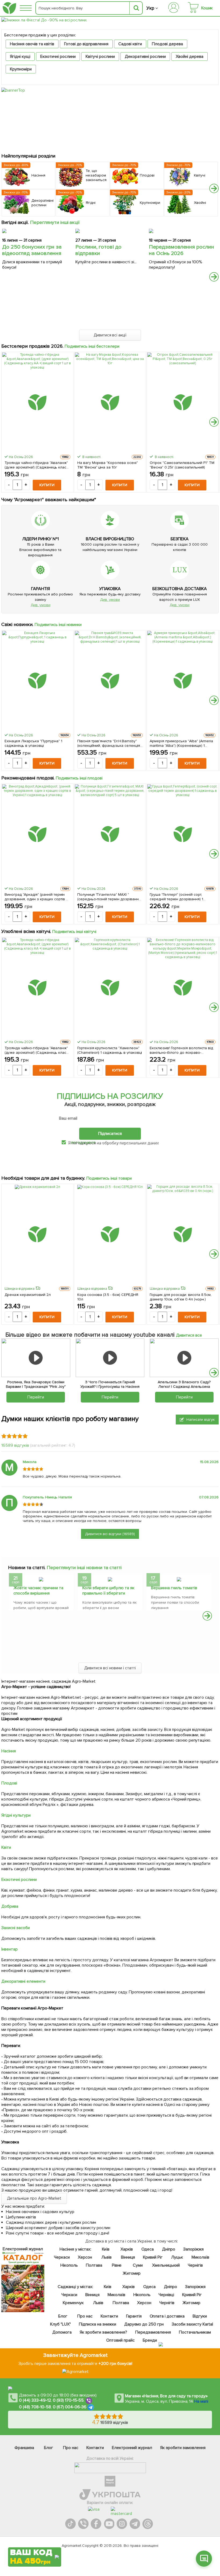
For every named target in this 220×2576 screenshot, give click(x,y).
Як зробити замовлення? (103, 2332)
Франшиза (24, 2448)
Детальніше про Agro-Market (34, 2198)
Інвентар (10, 1949)
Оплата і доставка (167, 2316)
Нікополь (69, 2265)
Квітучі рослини (100, 57)
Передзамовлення (153, 2332)
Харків (127, 2249)
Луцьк (177, 2257)
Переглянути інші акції (55, 222)
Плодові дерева (167, 44)
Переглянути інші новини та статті (84, 1568)
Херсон (85, 2257)
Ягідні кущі (20, 57)
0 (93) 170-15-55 (68, 2401)
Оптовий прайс (120, 2340)
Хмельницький (166, 2265)
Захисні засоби (16, 1928)
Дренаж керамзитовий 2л (28, 1295)
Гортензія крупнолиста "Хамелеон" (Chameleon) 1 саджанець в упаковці (110, 1050)
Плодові (9, 1783)
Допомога (62, 2332)
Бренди (150, 2340)
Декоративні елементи (23, 1981)
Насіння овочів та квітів (32, 44)
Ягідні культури (16, 1815)
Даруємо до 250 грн (144, 2324)
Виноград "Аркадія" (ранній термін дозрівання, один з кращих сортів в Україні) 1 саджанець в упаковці (36, 897)
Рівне (117, 2265)
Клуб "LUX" (61, 2324)
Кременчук (73, 2303)
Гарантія (134, 2316)
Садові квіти (130, 44)
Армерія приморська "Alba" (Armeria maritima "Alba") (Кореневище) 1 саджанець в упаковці (181, 743)
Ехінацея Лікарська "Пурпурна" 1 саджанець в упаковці (33, 743)
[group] (41, 1593)
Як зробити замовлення (183, 2448)
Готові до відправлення (86, 44)
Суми (137, 2265)
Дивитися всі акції (110, 335)
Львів (106, 2257)
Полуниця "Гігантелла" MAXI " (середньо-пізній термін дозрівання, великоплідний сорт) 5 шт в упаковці (110, 897)
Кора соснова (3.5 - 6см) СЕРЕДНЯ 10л (108, 1297)
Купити (47, 485)
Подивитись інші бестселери (92, 346)
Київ (106, 2249)
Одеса (147, 2249)
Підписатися (110, 1134)
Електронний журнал (132, 2448)
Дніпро (168, 2249)
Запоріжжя (193, 2249)
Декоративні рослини (145, 57)
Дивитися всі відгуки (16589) (110, 1534)
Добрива (10, 1906)
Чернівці (166, 2295)
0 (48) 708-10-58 (35, 2407)
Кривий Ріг (153, 2257)
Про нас (85, 2316)
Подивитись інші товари (109, 1178)
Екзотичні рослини (58, 57)
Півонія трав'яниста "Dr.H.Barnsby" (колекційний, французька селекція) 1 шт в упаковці (109, 743)
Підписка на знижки (97, 2324)
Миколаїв (200, 2257)
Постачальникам (195, 2332)
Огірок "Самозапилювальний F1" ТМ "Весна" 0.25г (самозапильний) (182, 465)
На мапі (201, 2401)
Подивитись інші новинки (58, 625)
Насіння (9, 1751)
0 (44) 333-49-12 (35, 2401)
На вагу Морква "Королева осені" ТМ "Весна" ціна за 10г (108, 465)
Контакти (109, 2316)
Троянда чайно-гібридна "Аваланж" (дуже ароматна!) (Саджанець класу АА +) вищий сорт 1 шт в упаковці (36, 465)
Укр (150, 8)
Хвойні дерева (190, 57)
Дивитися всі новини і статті (110, 1668)
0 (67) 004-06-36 (70, 2407)
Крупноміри (21, 69)
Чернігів (195, 2265)
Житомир (132, 2273)
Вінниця (128, 2257)
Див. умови (41, 605)
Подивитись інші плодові (79, 778)
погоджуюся (84, 1142)
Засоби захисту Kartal (192, 2324)
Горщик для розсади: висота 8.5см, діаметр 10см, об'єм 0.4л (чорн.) (180, 1297)
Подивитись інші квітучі (74, 932)
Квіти (6, 1847)
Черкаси (62, 2257)
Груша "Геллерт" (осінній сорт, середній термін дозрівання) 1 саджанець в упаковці (176, 897)
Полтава (94, 2265)
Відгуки (200, 2316)
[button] (214, 188)
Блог (63, 2316)
